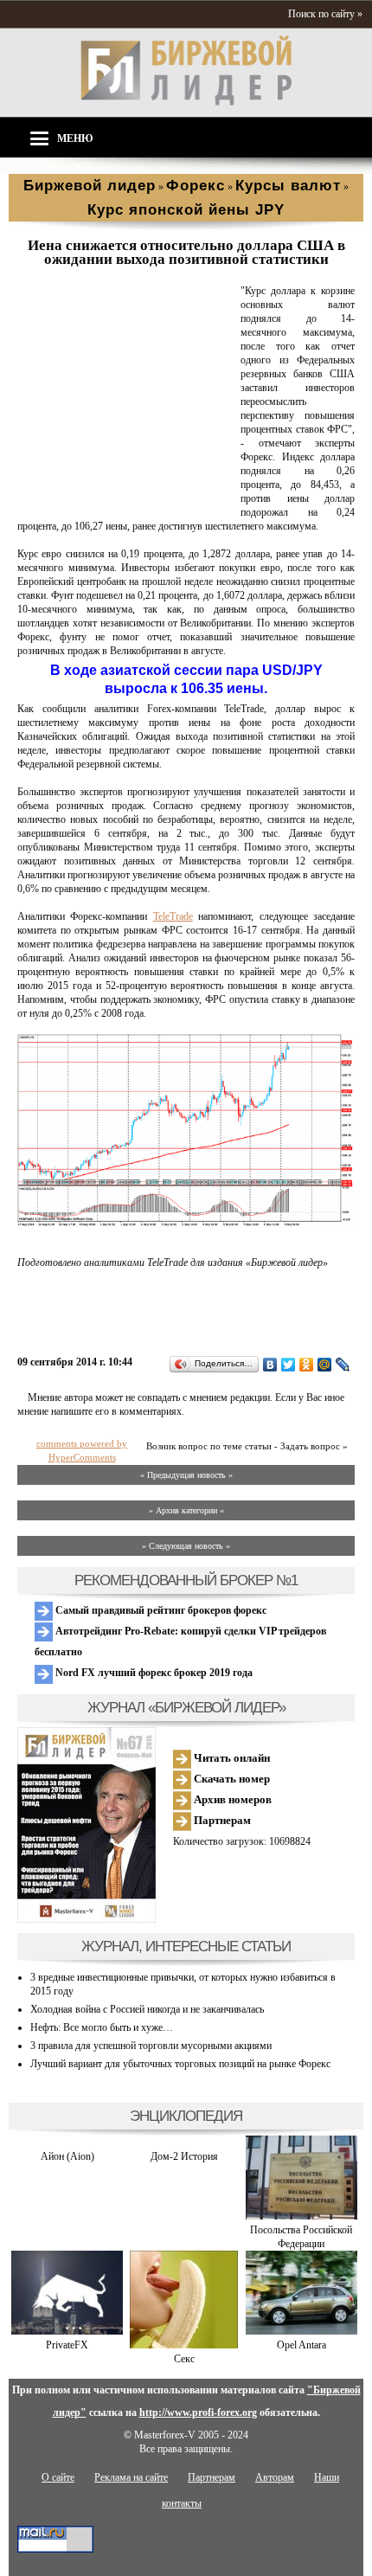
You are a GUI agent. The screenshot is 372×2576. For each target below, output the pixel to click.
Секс (184, 2359)
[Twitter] (289, 1365)
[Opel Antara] (301, 2331)
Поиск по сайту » (325, 14)
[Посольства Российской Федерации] (301, 2216)
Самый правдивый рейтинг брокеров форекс (160, 1610)
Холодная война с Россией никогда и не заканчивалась (147, 2009)
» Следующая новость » (186, 1546)
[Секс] (184, 2345)
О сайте (58, 2477)
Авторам (275, 2477)
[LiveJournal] (343, 1365)
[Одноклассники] (307, 1365)
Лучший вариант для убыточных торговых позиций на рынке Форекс (180, 2064)
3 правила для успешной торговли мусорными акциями (151, 2046)
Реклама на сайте (131, 2477)
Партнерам (221, 1820)
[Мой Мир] (325, 1365)
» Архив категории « (186, 1510)
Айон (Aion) (67, 2156)
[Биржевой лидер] (186, 102)
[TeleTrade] (125, 499)
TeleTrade (173, 916)
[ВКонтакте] (270, 1365)
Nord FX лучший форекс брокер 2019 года (153, 1673)
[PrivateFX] (67, 2331)
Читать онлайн (231, 1758)
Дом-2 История (184, 2156)
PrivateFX (67, 2345)
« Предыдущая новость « (186, 1475)
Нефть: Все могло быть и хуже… (102, 2027)
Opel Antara (301, 2345)
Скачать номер (231, 1779)
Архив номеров (231, 1799)
